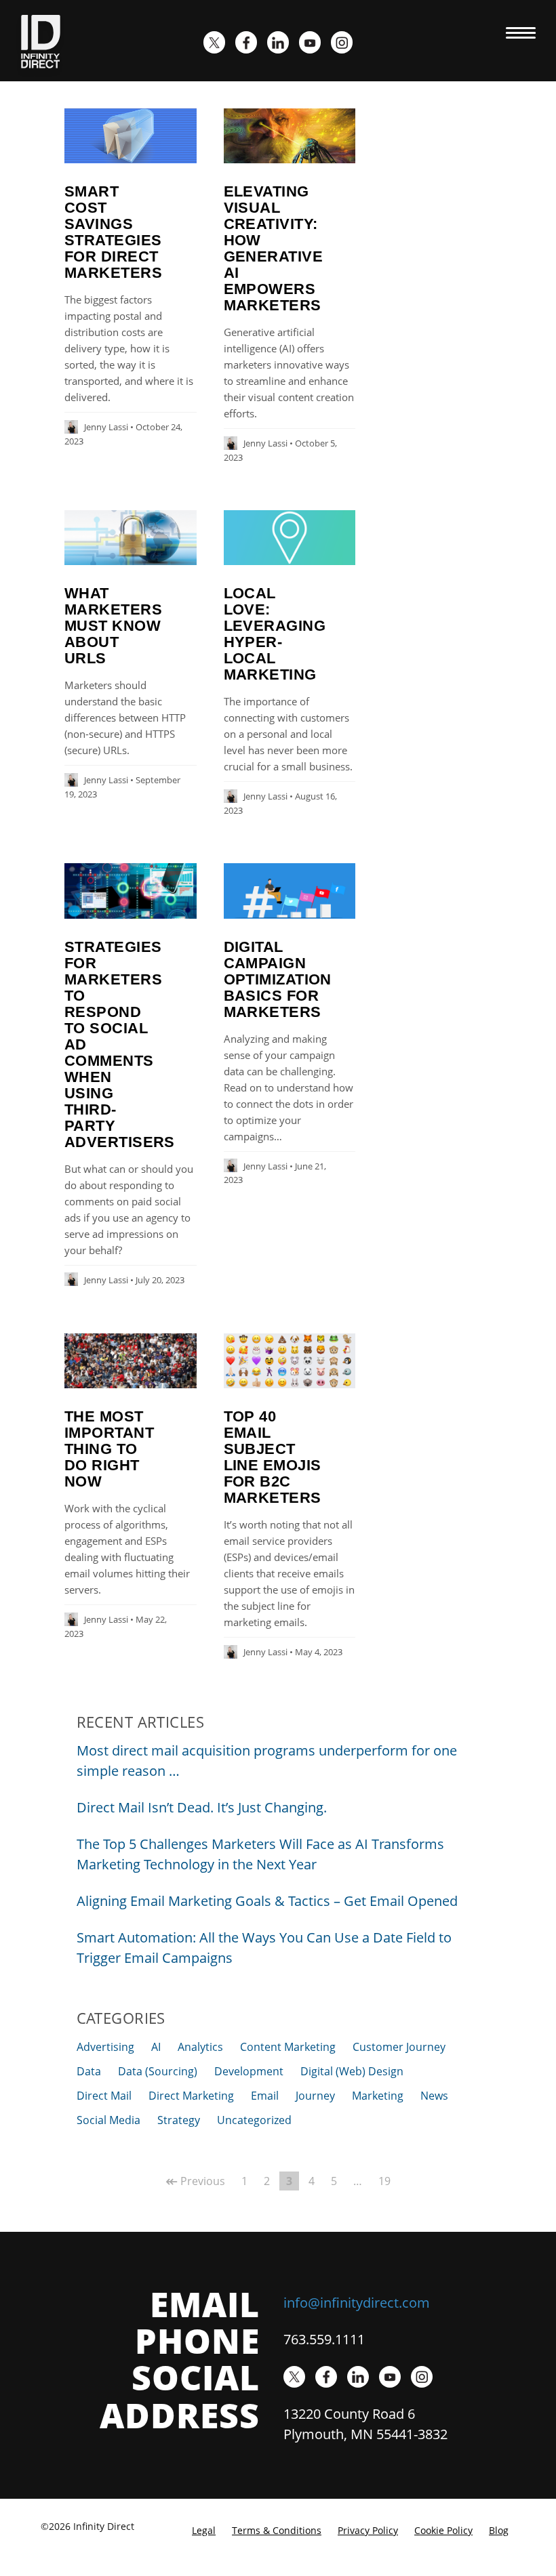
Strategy (179, 2120)
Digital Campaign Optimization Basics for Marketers (278, 979)
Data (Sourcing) (158, 2071)
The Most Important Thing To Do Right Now (109, 1449)
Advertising (105, 2047)
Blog (499, 2530)
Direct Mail (104, 2096)
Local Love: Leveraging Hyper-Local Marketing (275, 634)
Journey (315, 2096)
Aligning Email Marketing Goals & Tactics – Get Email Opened (267, 1901)
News (434, 2096)
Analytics (200, 2047)
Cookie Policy (443, 2530)
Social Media (108, 2120)
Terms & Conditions (277, 2530)
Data (89, 2071)
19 (384, 2181)
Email (265, 2096)
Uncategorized (254, 2120)
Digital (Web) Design (352, 2071)
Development (249, 2071)
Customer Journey (399, 2047)
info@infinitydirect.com (357, 2303)
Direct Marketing (191, 2096)
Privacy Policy (368, 2530)
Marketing (378, 2096)
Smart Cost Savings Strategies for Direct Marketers (113, 232)
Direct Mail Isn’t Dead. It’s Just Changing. (202, 1807)
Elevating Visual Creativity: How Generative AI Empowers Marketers (273, 248)
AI (156, 2047)
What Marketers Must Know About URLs (113, 626)
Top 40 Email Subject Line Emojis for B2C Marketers (273, 1457)
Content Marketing (288, 2047)
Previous (195, 2181)
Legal (204, 2530)
